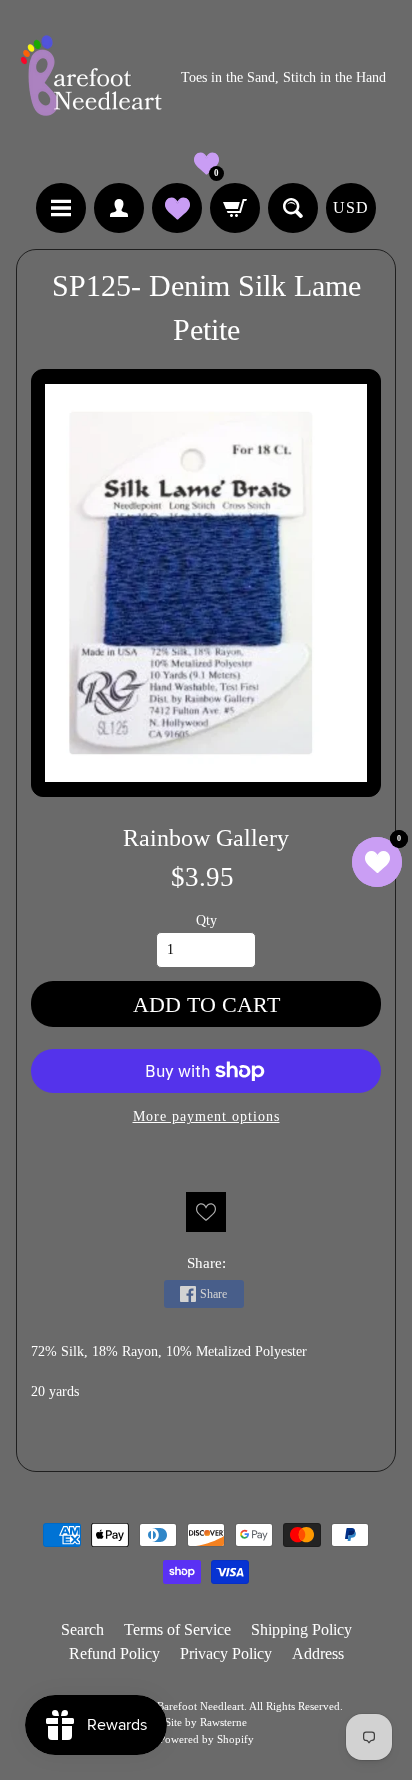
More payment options (206, 1116)
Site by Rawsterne (206, 1722)
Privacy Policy (226, 1653)
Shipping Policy (301, 1629)
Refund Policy (114, 1653)
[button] (206, 163)
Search (82, 1629)
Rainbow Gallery (206, 837)
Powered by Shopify (206, 1739)
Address (318, 1653)
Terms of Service (177, 1629)
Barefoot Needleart (200, 1706)
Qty (206, 920)
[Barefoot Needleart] (91, 78)
